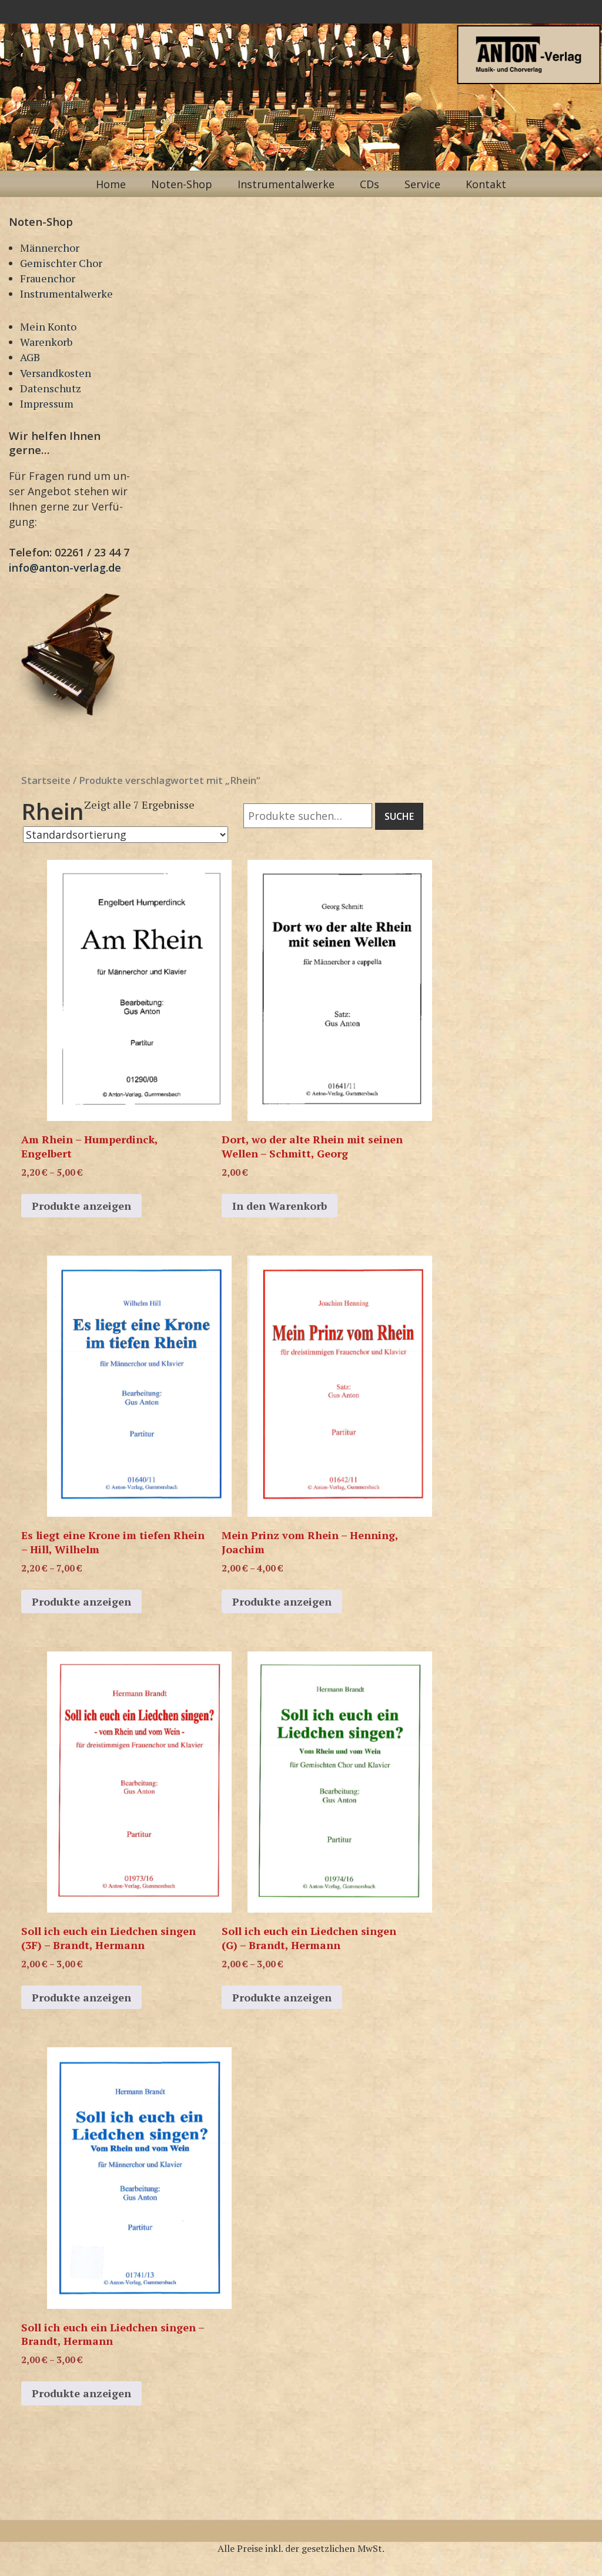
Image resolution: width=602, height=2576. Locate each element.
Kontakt (486, 184)
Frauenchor (48, 278)
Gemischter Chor (61, 263)
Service (422, 184)
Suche (399, 816)
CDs (369, 184)
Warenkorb (46, 342)
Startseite (46, 780)
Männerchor (50, 248)
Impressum (47, 403)
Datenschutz (51, 388)
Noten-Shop (182, 184)
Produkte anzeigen (81, 1206)
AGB (30, 357)
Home (111, 184)
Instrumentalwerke (286, 184)
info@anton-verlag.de (65, 568)
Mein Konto (48, 326)
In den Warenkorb (280, 1206)
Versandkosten (56, 373)
